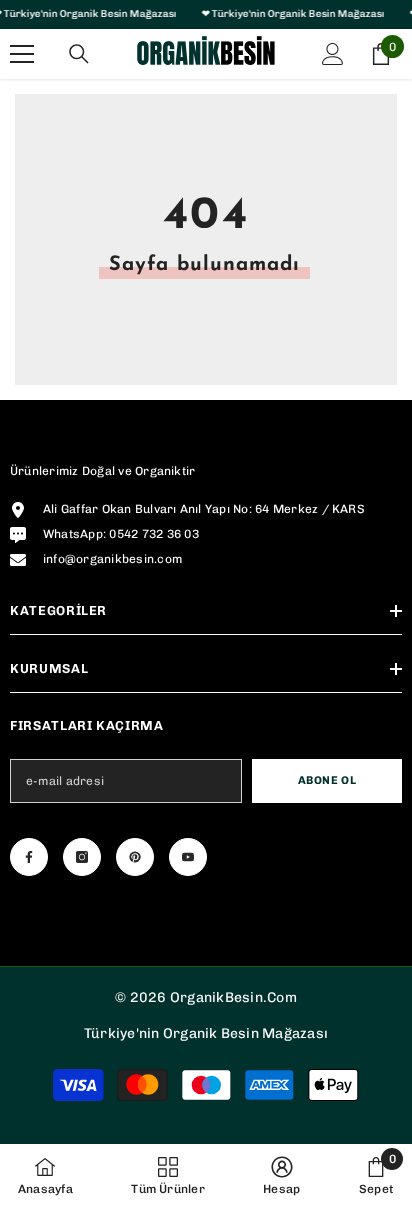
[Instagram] (82, 857)
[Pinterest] (135, 857)
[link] (281, 1175)
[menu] (22, 54)
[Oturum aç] (333, 54)
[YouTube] (188, 857)
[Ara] (79, 54)
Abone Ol (327, 780)
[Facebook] (29, 857)
